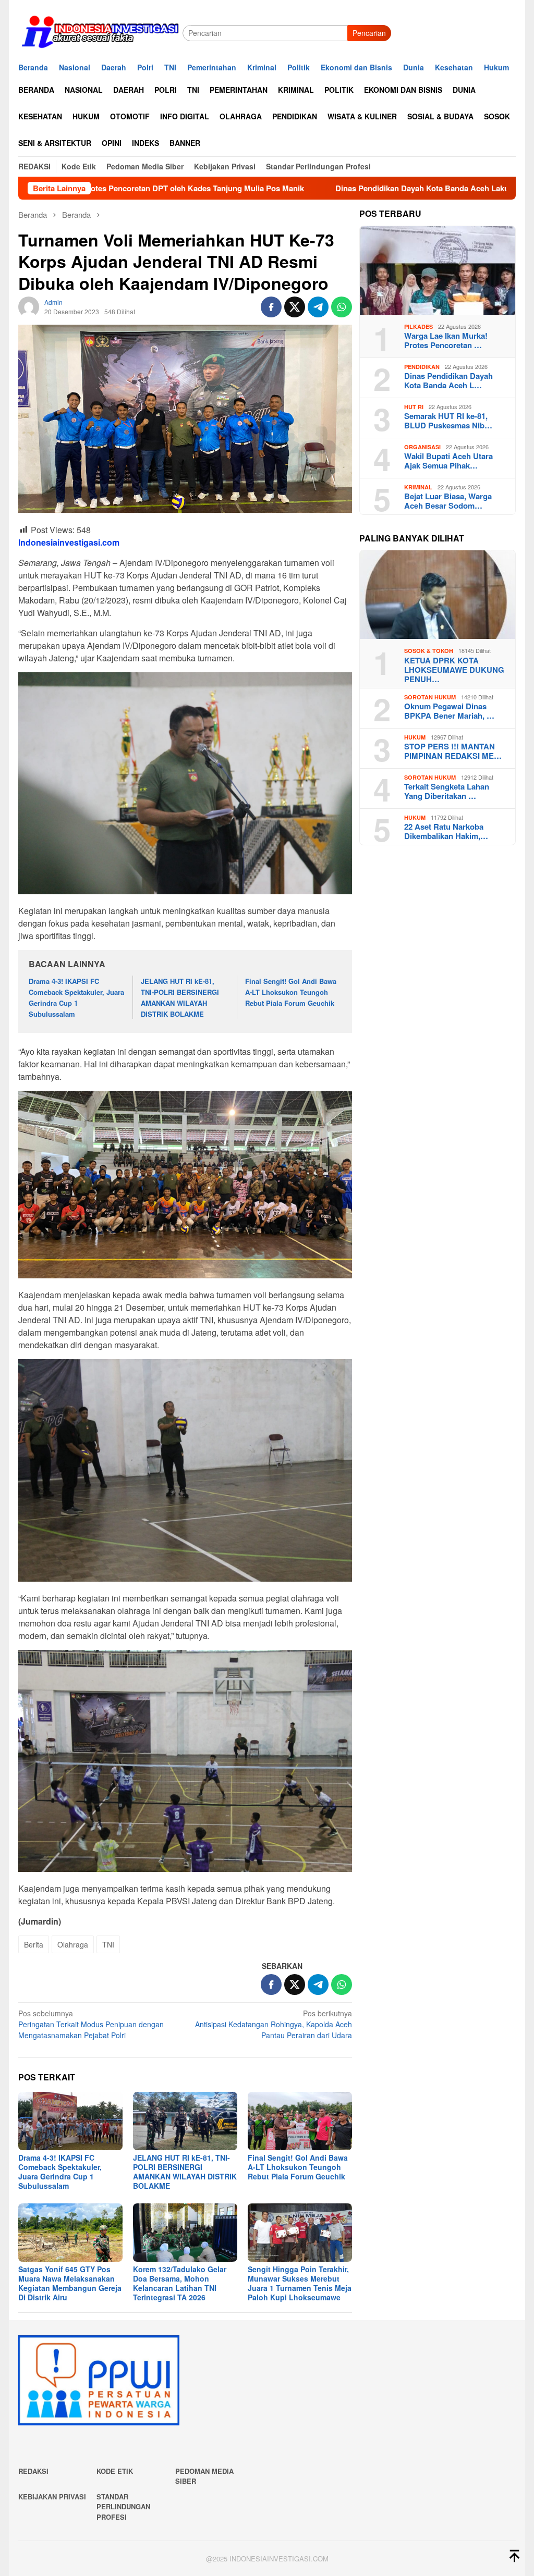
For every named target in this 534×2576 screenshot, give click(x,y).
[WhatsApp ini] (342, 307)
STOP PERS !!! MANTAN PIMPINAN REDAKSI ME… (453, 751)
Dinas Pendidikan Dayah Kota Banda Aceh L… (448, 380)
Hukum (415, 737)
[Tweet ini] (295, 307)
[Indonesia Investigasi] (100, 32)
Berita (34, 1944)
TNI (108, 1944)
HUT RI (414, 407)
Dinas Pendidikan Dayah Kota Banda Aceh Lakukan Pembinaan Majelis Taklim (357, 188)
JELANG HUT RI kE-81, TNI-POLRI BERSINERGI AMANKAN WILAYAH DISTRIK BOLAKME (180, 997)
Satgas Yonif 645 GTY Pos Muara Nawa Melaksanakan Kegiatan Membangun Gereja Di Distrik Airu (70, 2283)
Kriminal (418, 487)
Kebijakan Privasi (52, 2497)
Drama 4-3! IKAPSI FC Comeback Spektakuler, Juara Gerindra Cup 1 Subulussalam (76, 997)
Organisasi (422, 447)
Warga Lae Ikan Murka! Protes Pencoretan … (446, 340)
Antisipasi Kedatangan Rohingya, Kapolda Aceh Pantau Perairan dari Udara (274, 2024)
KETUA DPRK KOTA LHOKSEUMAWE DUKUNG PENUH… (454, 670)
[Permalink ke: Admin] (29, 306)
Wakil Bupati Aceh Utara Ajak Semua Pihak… (448, 461)
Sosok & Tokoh (429, 651)
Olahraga (73, 1944)
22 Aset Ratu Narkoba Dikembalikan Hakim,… (446, 831)
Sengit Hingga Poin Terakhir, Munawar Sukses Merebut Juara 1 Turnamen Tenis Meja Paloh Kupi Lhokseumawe (300, 2283)
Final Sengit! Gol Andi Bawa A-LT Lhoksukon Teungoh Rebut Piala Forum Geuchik (291, 992)
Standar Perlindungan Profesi (123, 2507)
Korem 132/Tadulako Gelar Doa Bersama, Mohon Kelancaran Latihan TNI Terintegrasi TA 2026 (180, 2283)
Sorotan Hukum (430, 697)
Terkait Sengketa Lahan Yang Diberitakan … (447, 791)
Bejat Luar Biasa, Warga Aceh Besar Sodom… (448, 501)
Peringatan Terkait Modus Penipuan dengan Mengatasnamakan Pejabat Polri (91, 2024)
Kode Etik (115, 2471)
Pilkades (418, 326)
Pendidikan (422, 367)
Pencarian (369, 33)
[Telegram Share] (318, 307)
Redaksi (33, 2471)
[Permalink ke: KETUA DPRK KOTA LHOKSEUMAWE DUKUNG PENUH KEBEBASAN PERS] (438, 595)
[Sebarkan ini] (271, 307)
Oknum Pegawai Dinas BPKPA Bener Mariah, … (449, 711)
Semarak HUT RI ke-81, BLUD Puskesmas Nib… (448, 421)
